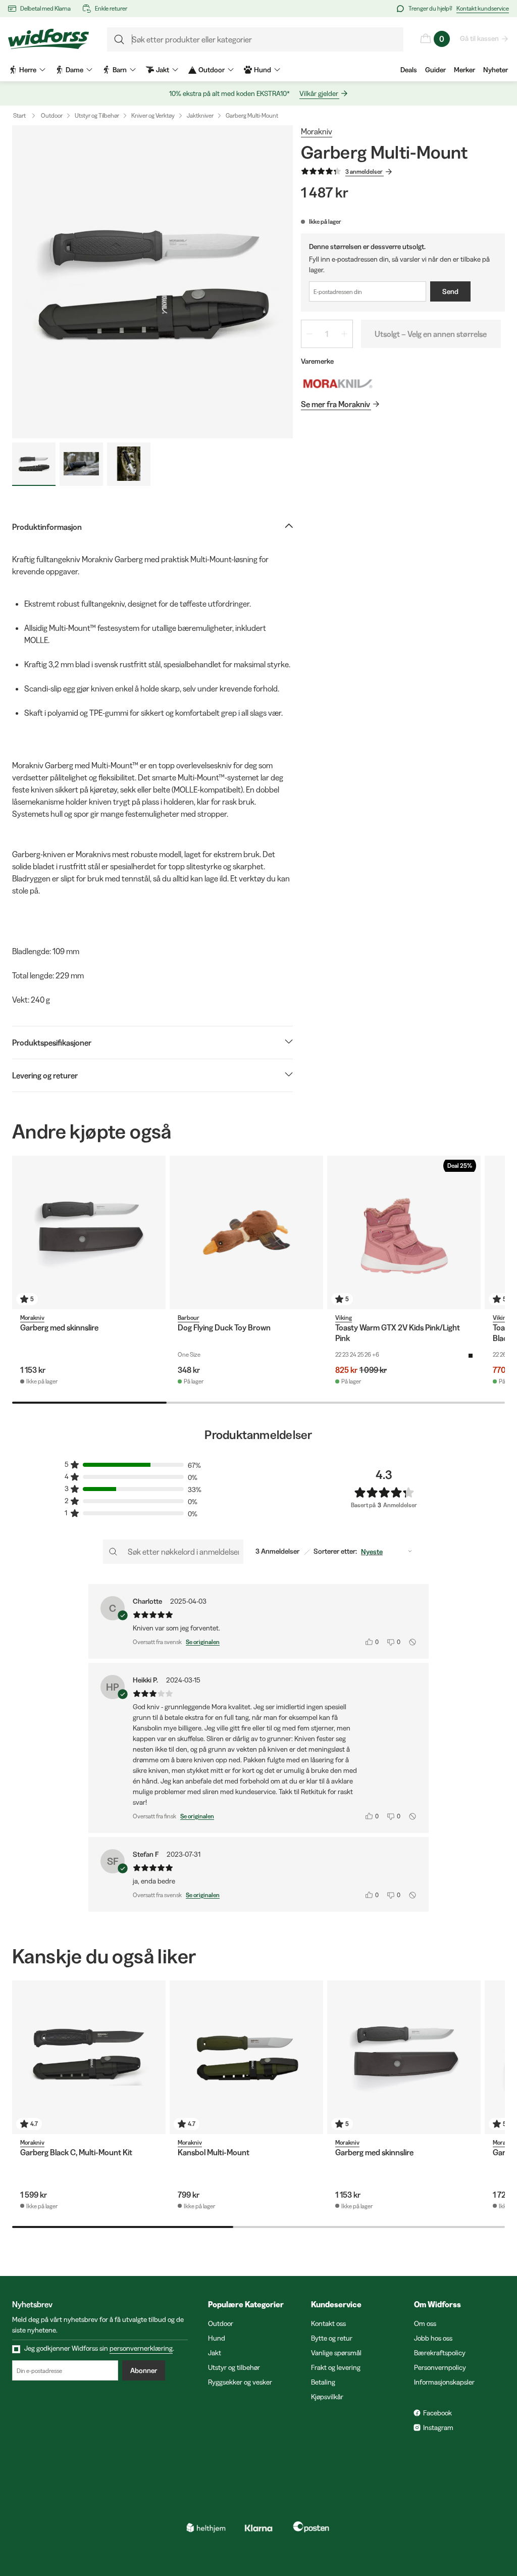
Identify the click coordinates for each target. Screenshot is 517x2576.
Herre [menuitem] (28, 70)
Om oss (425, 2323)
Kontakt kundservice (483, 8)
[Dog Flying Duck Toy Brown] (246, 1232)
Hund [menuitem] (263, 70)
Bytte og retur (332, 2338)
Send (450, 291)
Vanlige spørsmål (336, 2353)
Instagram (438, 2428)
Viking (344, 1318)
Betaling (323, 2382)
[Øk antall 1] (344, 334)
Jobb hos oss (433, 2338)
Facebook (437, 2413)
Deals (409, 70)
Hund (217, 2338)
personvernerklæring (141, 2348)
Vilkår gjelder (319, 93)
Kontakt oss (328, 2323)
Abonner (144, 2370)
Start (19, 115)
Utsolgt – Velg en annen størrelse (431, 334)
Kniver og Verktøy (153, 115)
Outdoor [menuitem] (212, 70)
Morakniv (317, 131)
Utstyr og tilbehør (234, 2367)
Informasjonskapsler (444, 2382)
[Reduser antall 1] (309, 334)
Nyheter (496, 70)
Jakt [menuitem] (163, 70)
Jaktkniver (200, 115)
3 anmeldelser (364, 171)
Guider (435, 70)
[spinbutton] (327, 334)
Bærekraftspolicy (440, 2353)
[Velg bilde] (34, 464)
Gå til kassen (479, 38)
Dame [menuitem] (74, 70)
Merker (464, 70)
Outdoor (52, 115)
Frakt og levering (336, 2367)
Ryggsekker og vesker (240, 2382)
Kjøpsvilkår (327, 2397)
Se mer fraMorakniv (335, 404)
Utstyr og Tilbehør (97, 115)
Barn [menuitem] (120, 70)
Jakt (215, 2353)
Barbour (189, 1318)
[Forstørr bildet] (152, 282)
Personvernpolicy (440, 2367)
